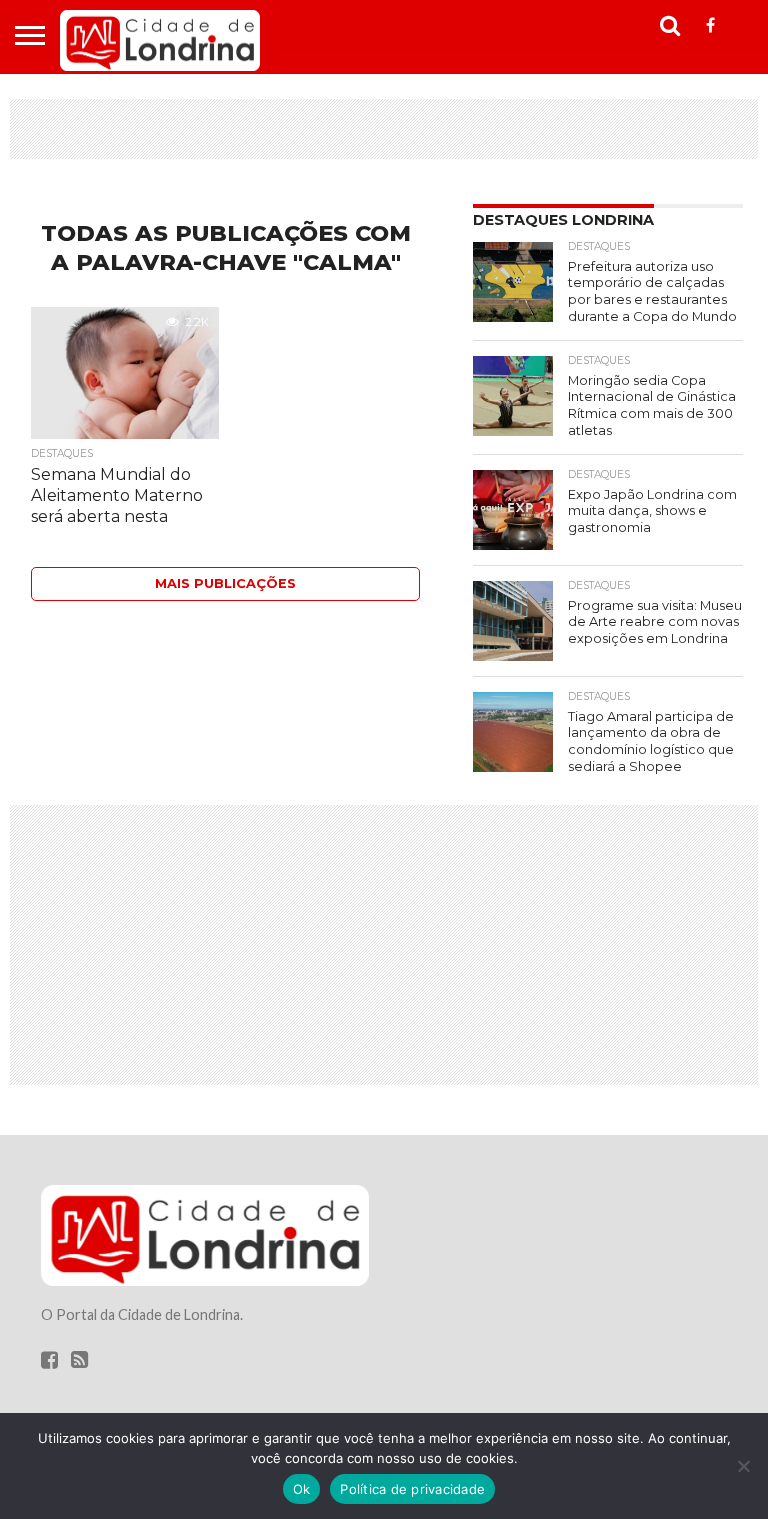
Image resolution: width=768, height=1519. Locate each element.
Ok (302, 1489)
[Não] (743, 1466)
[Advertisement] (384, 129)
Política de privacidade (412, 1489)
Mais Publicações (225, 583)
